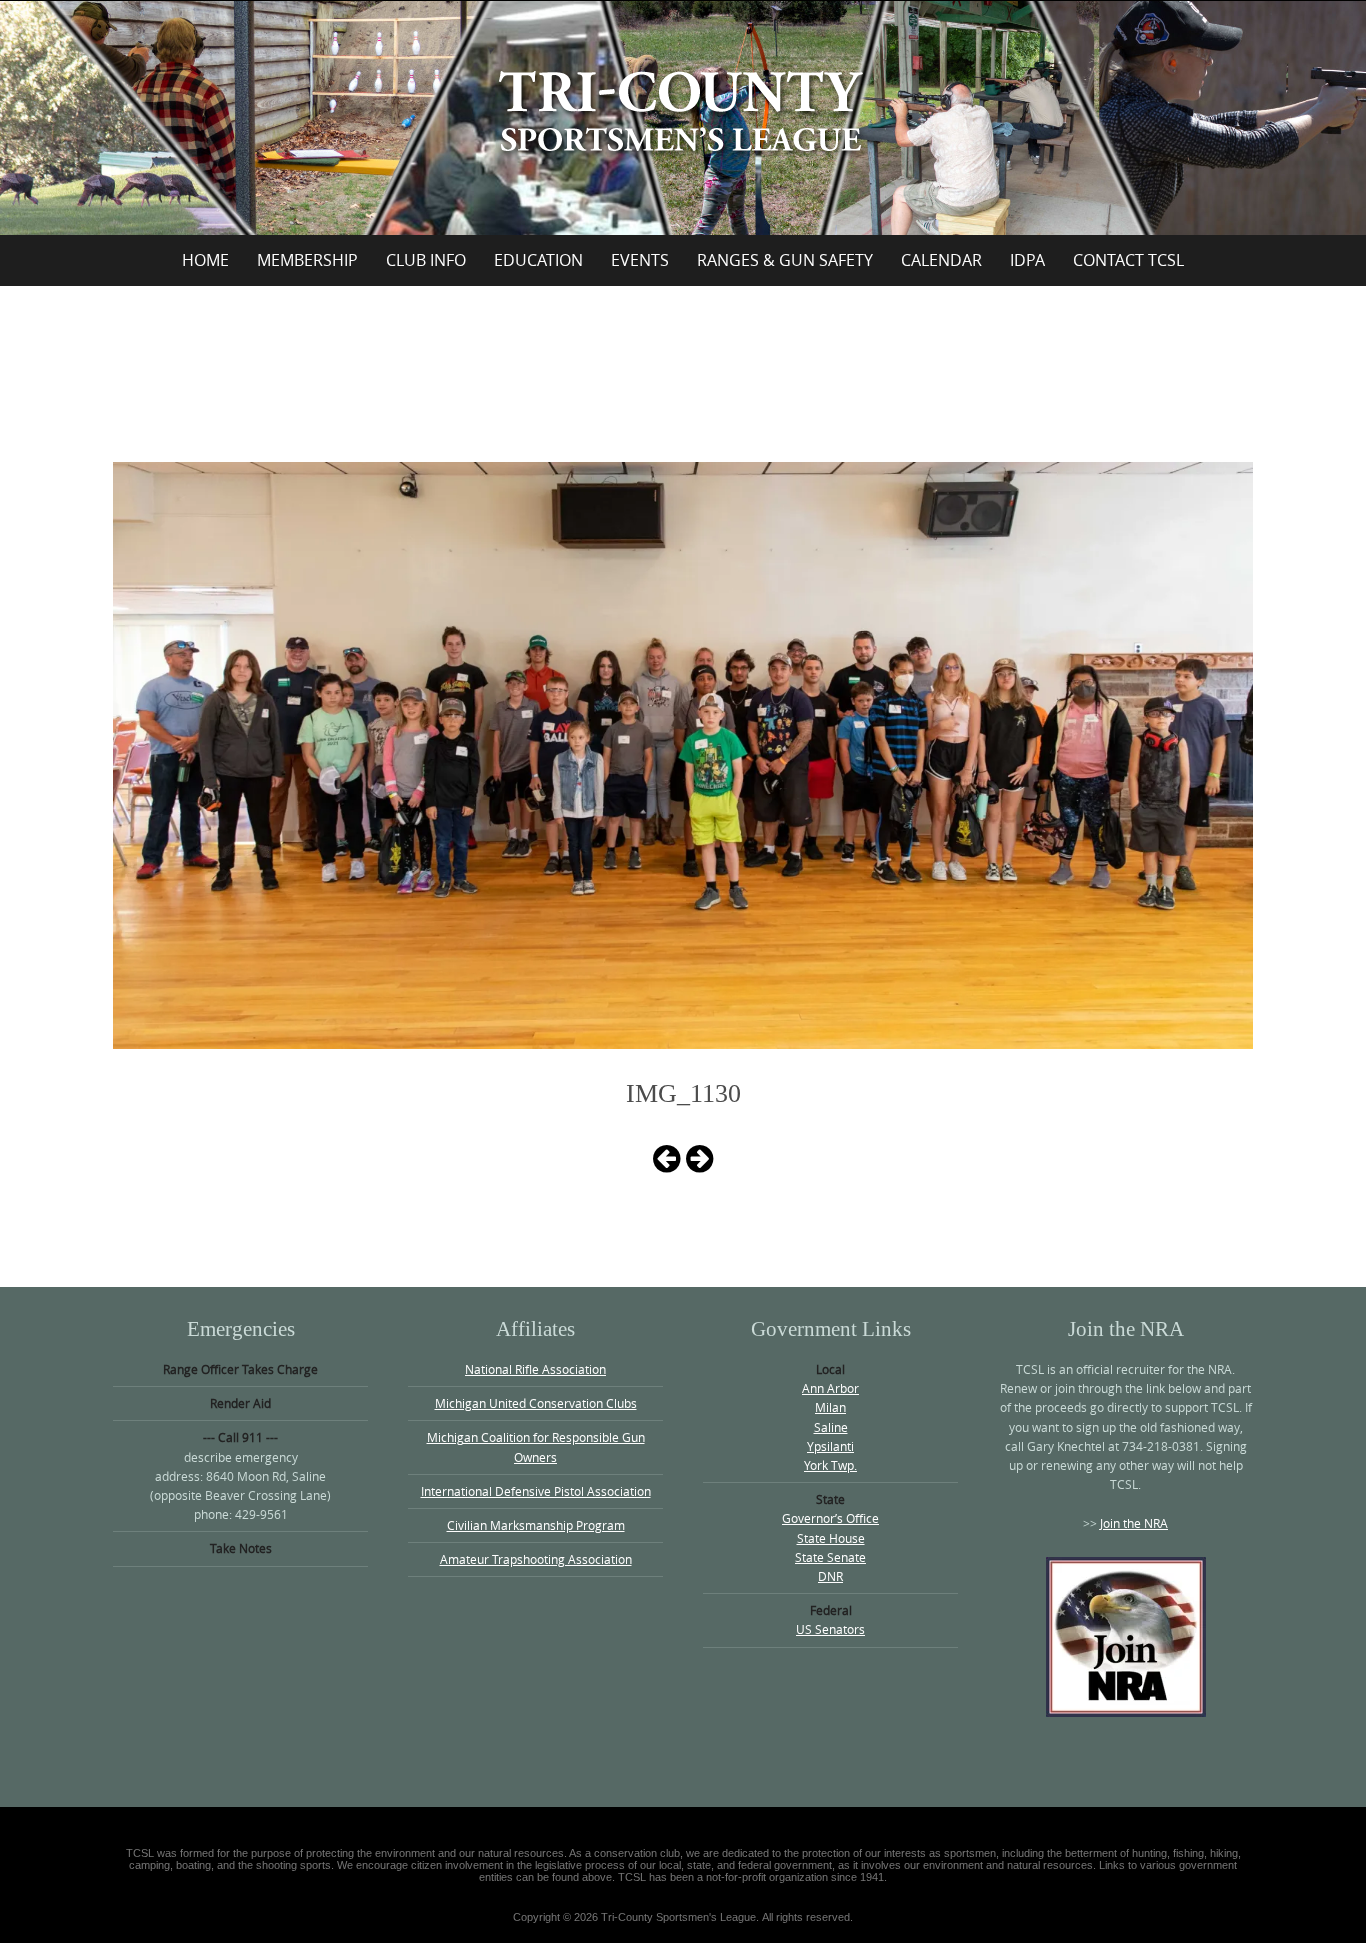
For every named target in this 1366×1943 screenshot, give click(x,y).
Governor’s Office (830, 1518)
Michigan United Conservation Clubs (536, 1403)
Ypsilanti (830, 1446)
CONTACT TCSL (1128, 260)
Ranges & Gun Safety (785, 260)
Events (640, 260)
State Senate (830, 1557)
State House (831, 1538)
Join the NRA (1134, 1523)
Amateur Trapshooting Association (536, 1559)
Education (538, 260)
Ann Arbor (830, 1388)
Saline (831, 1427)
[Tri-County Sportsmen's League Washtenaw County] (683, 114)
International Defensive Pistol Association (536, 1491)
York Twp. (830, 1465)
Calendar (941, 260)
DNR (830, 1576)
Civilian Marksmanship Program (536, 1525)
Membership (307, 260)
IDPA (1027, 260)
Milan (830, 1407)
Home (205, 260)
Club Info (426, 260)
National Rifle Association (535, 1369)
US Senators (830, 1629)
